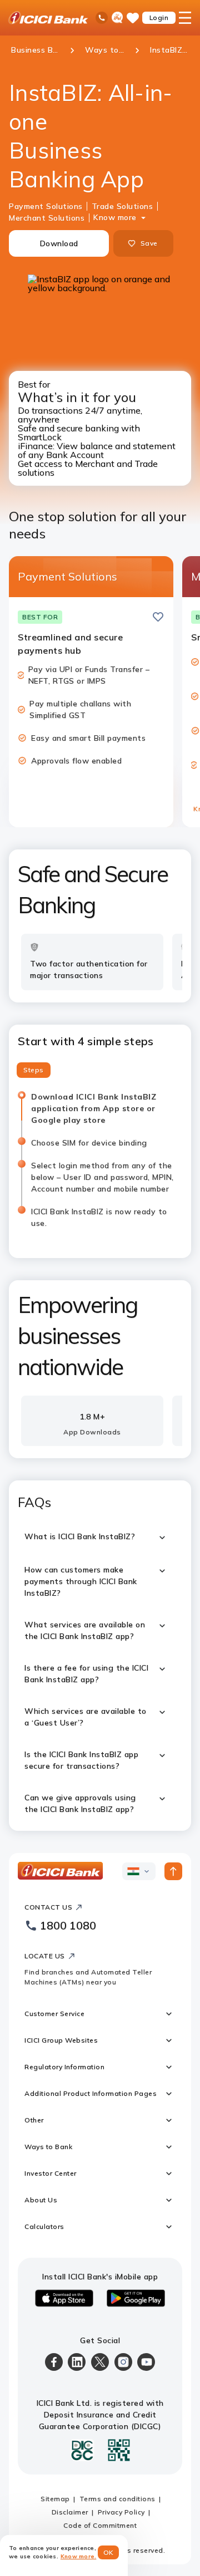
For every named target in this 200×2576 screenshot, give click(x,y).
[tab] (34, 1070)
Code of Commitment (100, 2525)
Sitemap (55, 2499)
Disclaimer (70, 2512)
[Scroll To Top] (173, 1871)
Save (149, 243)
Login (159, 17)
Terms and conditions (117, 2499)
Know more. (79, 2556)
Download (59, 243)
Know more (115, 217)
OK (109, 2552)
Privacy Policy (121, 2512)
